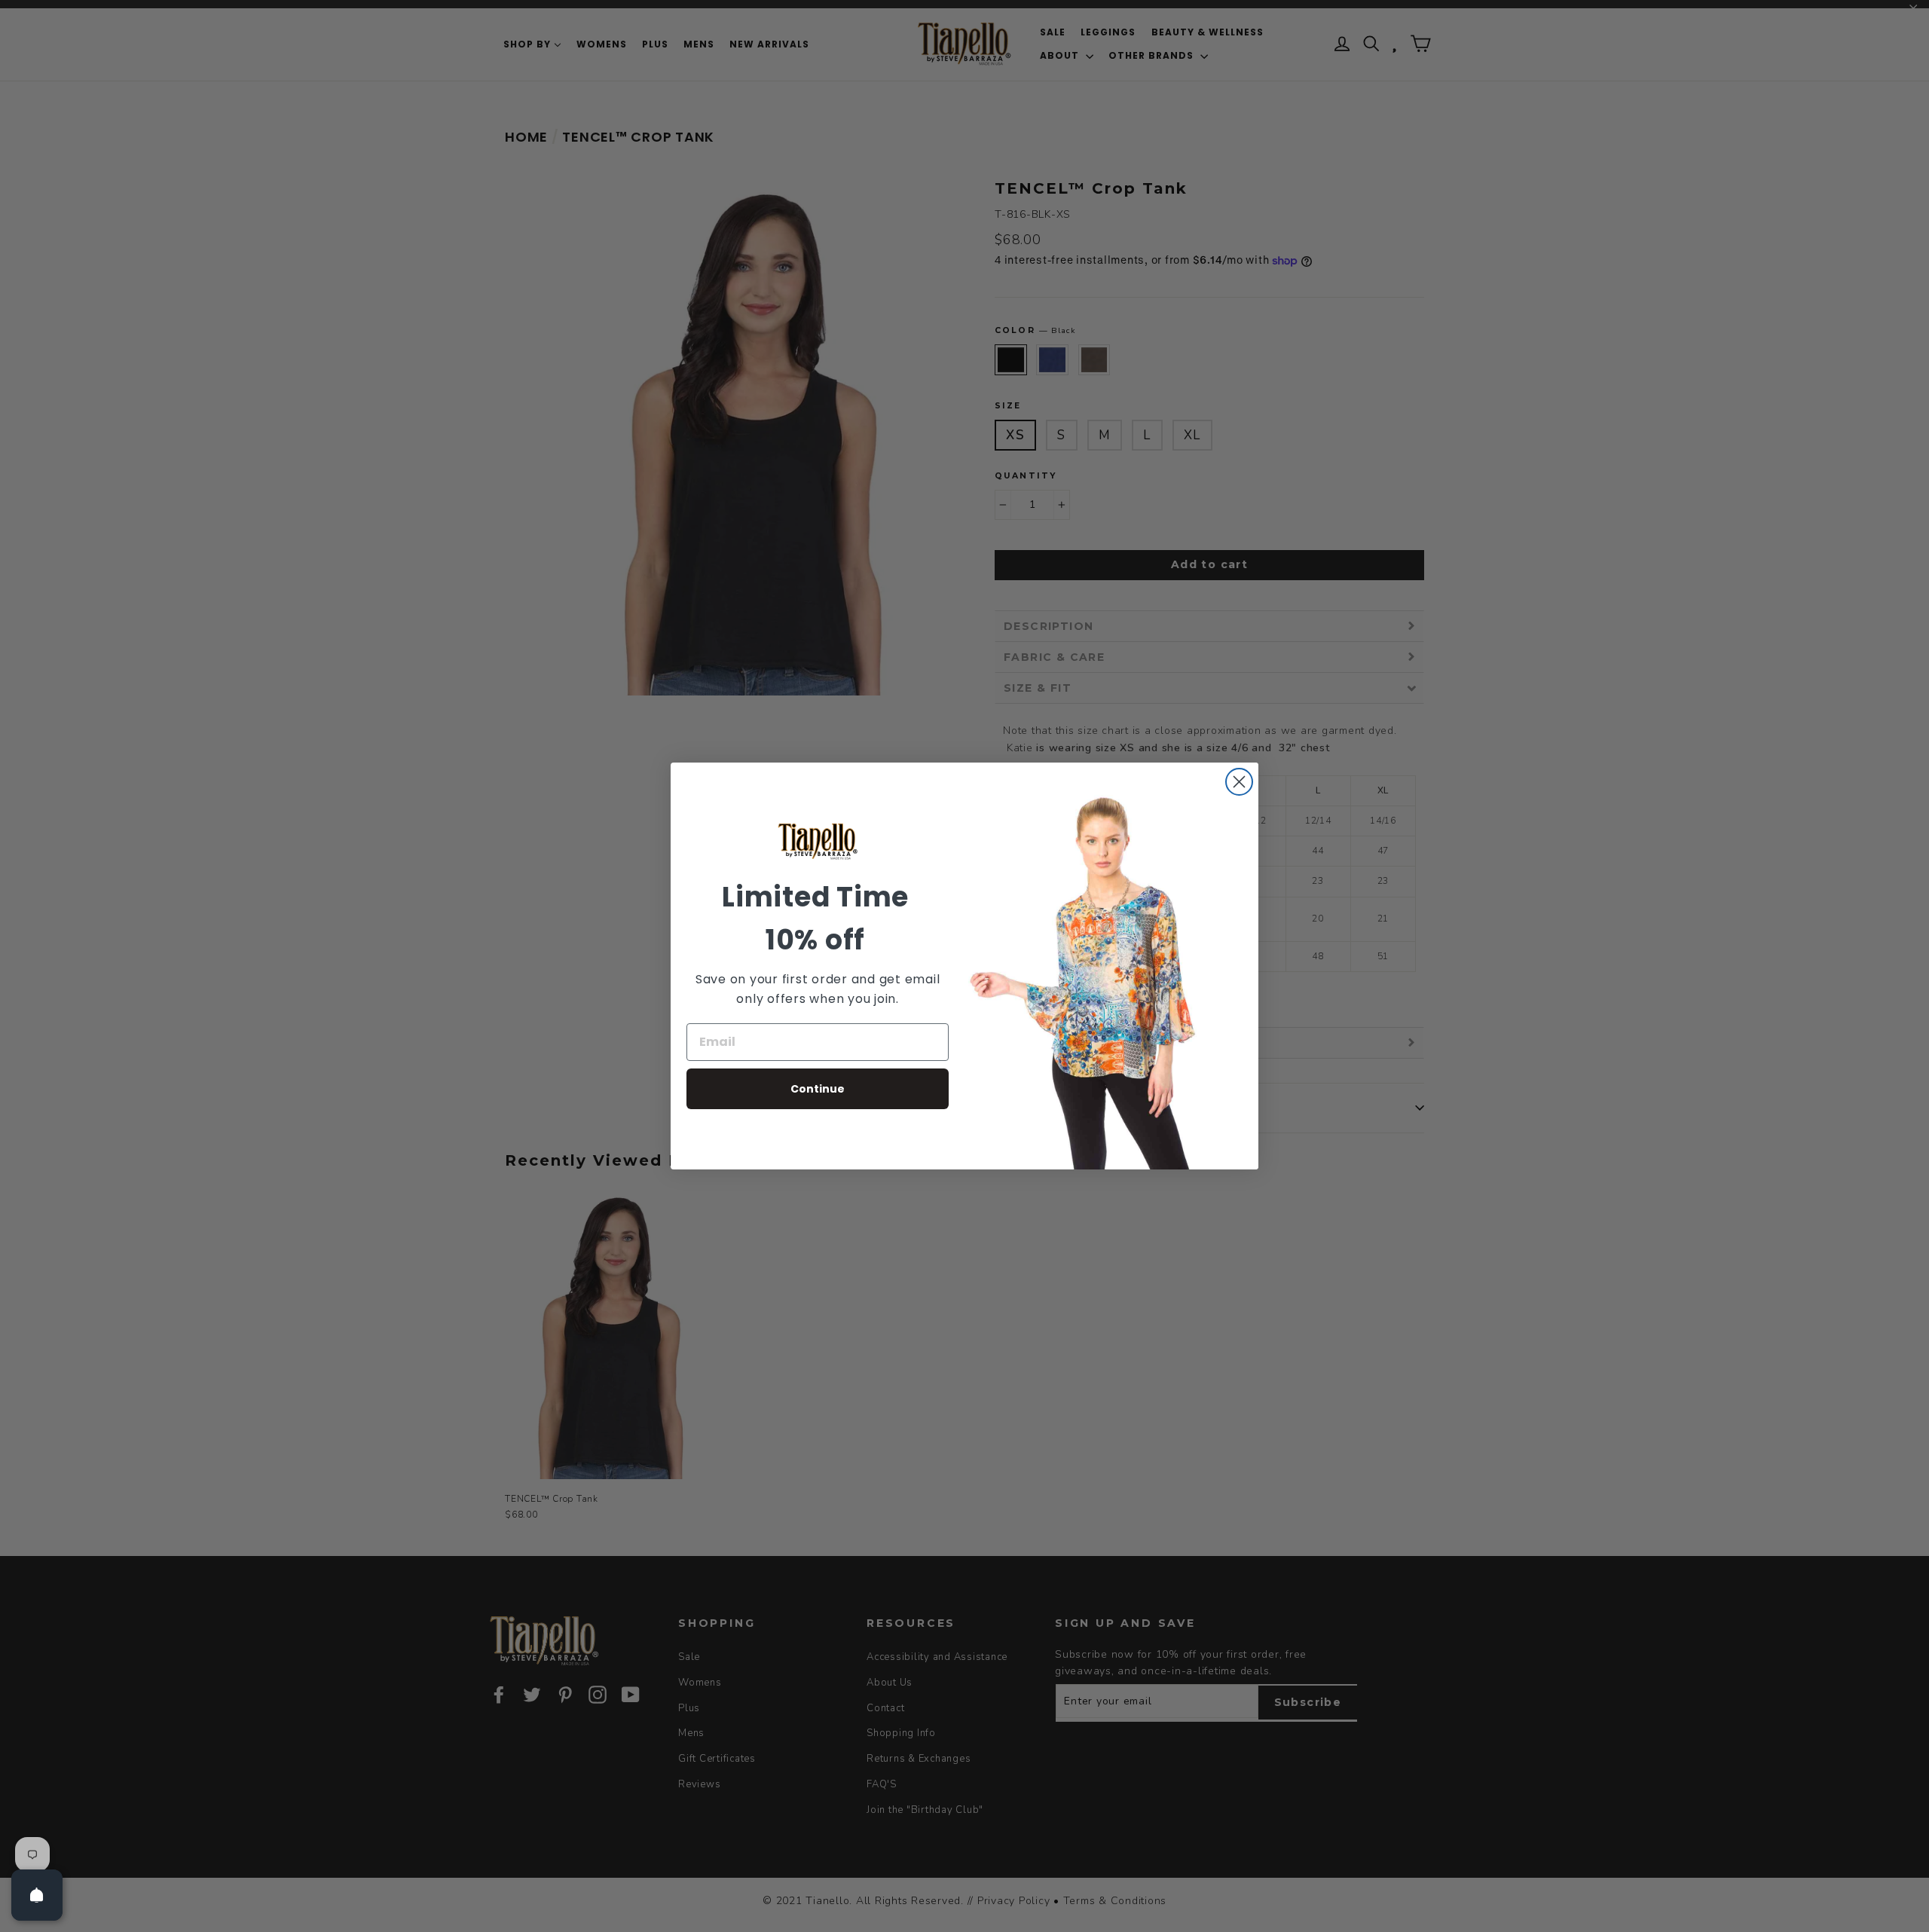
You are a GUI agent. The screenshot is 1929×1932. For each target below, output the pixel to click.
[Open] (37, 1895)
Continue (818, 1089)
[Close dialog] (1239, 782)
